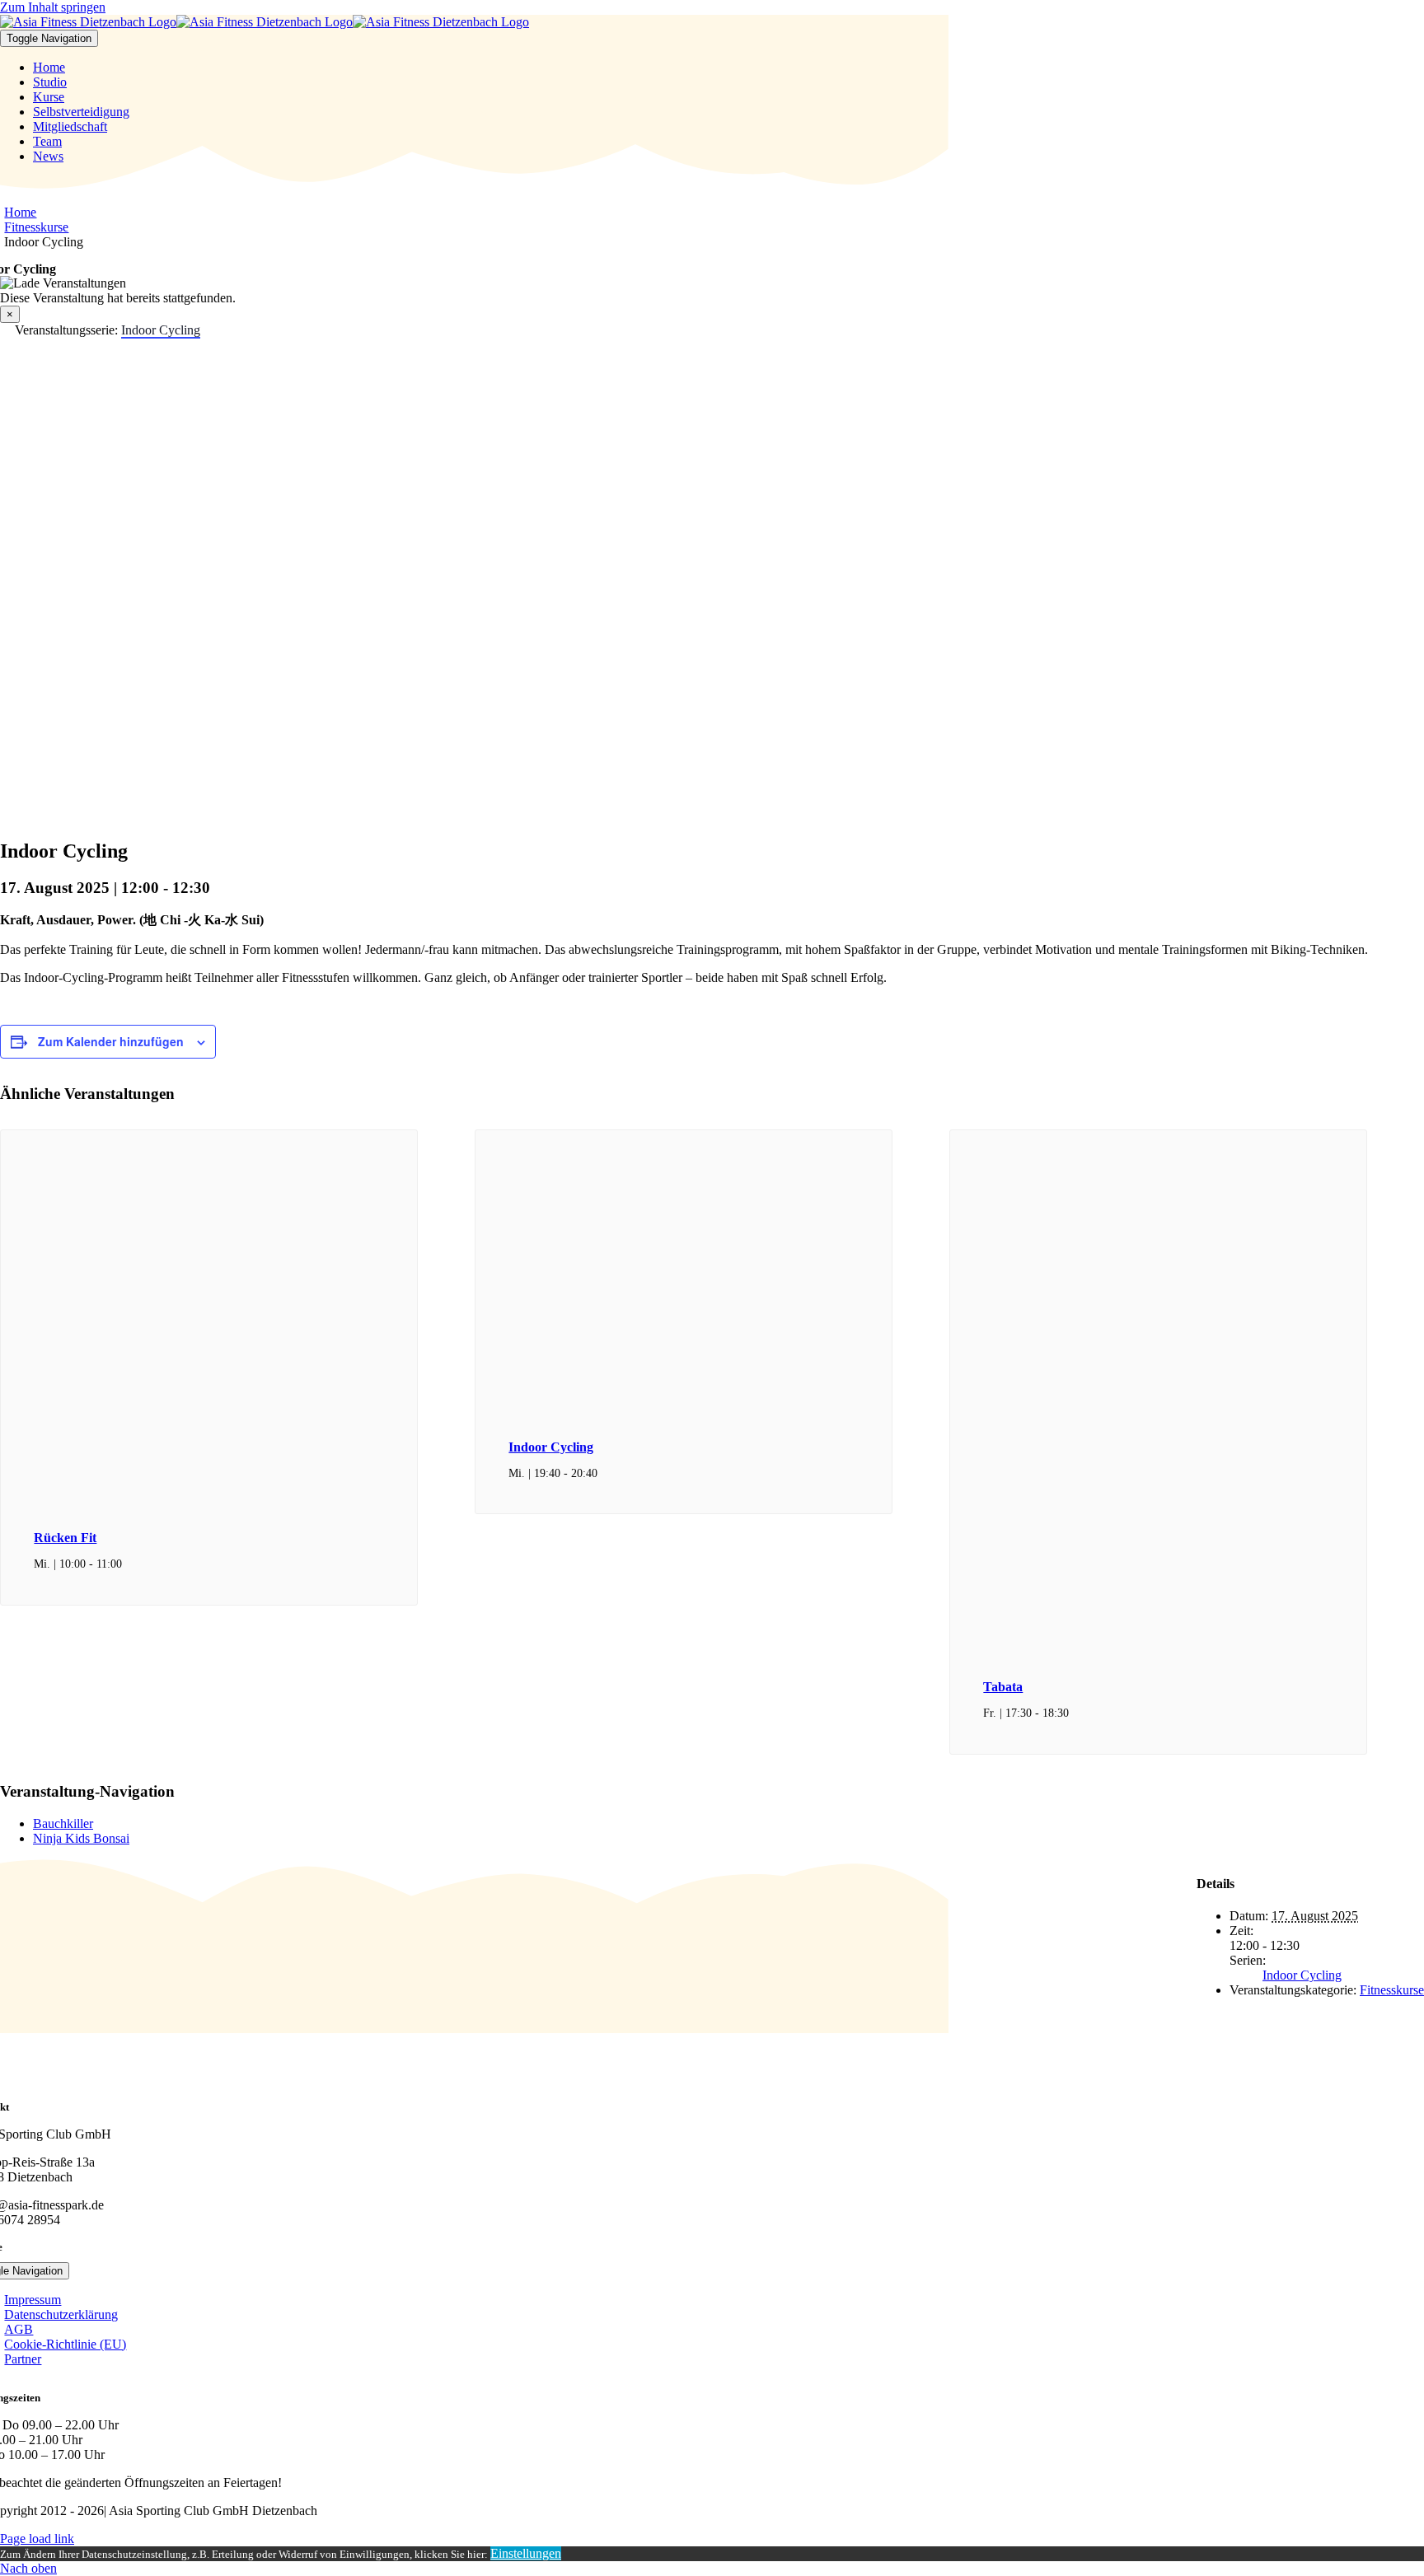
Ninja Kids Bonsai (81, 1838)
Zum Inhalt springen (53, 7)
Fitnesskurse (1392, 1990)
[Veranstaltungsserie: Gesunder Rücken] (131, 1564)
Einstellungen (526, 2553)
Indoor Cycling (551, 1447)
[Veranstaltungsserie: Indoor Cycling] (607, 1473)
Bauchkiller (63, 1823)
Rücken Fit (65, 1538)
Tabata (1003, 1687)
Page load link (37, 2539)
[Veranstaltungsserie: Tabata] (1078, 1713)
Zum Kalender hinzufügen (111, 1041)
